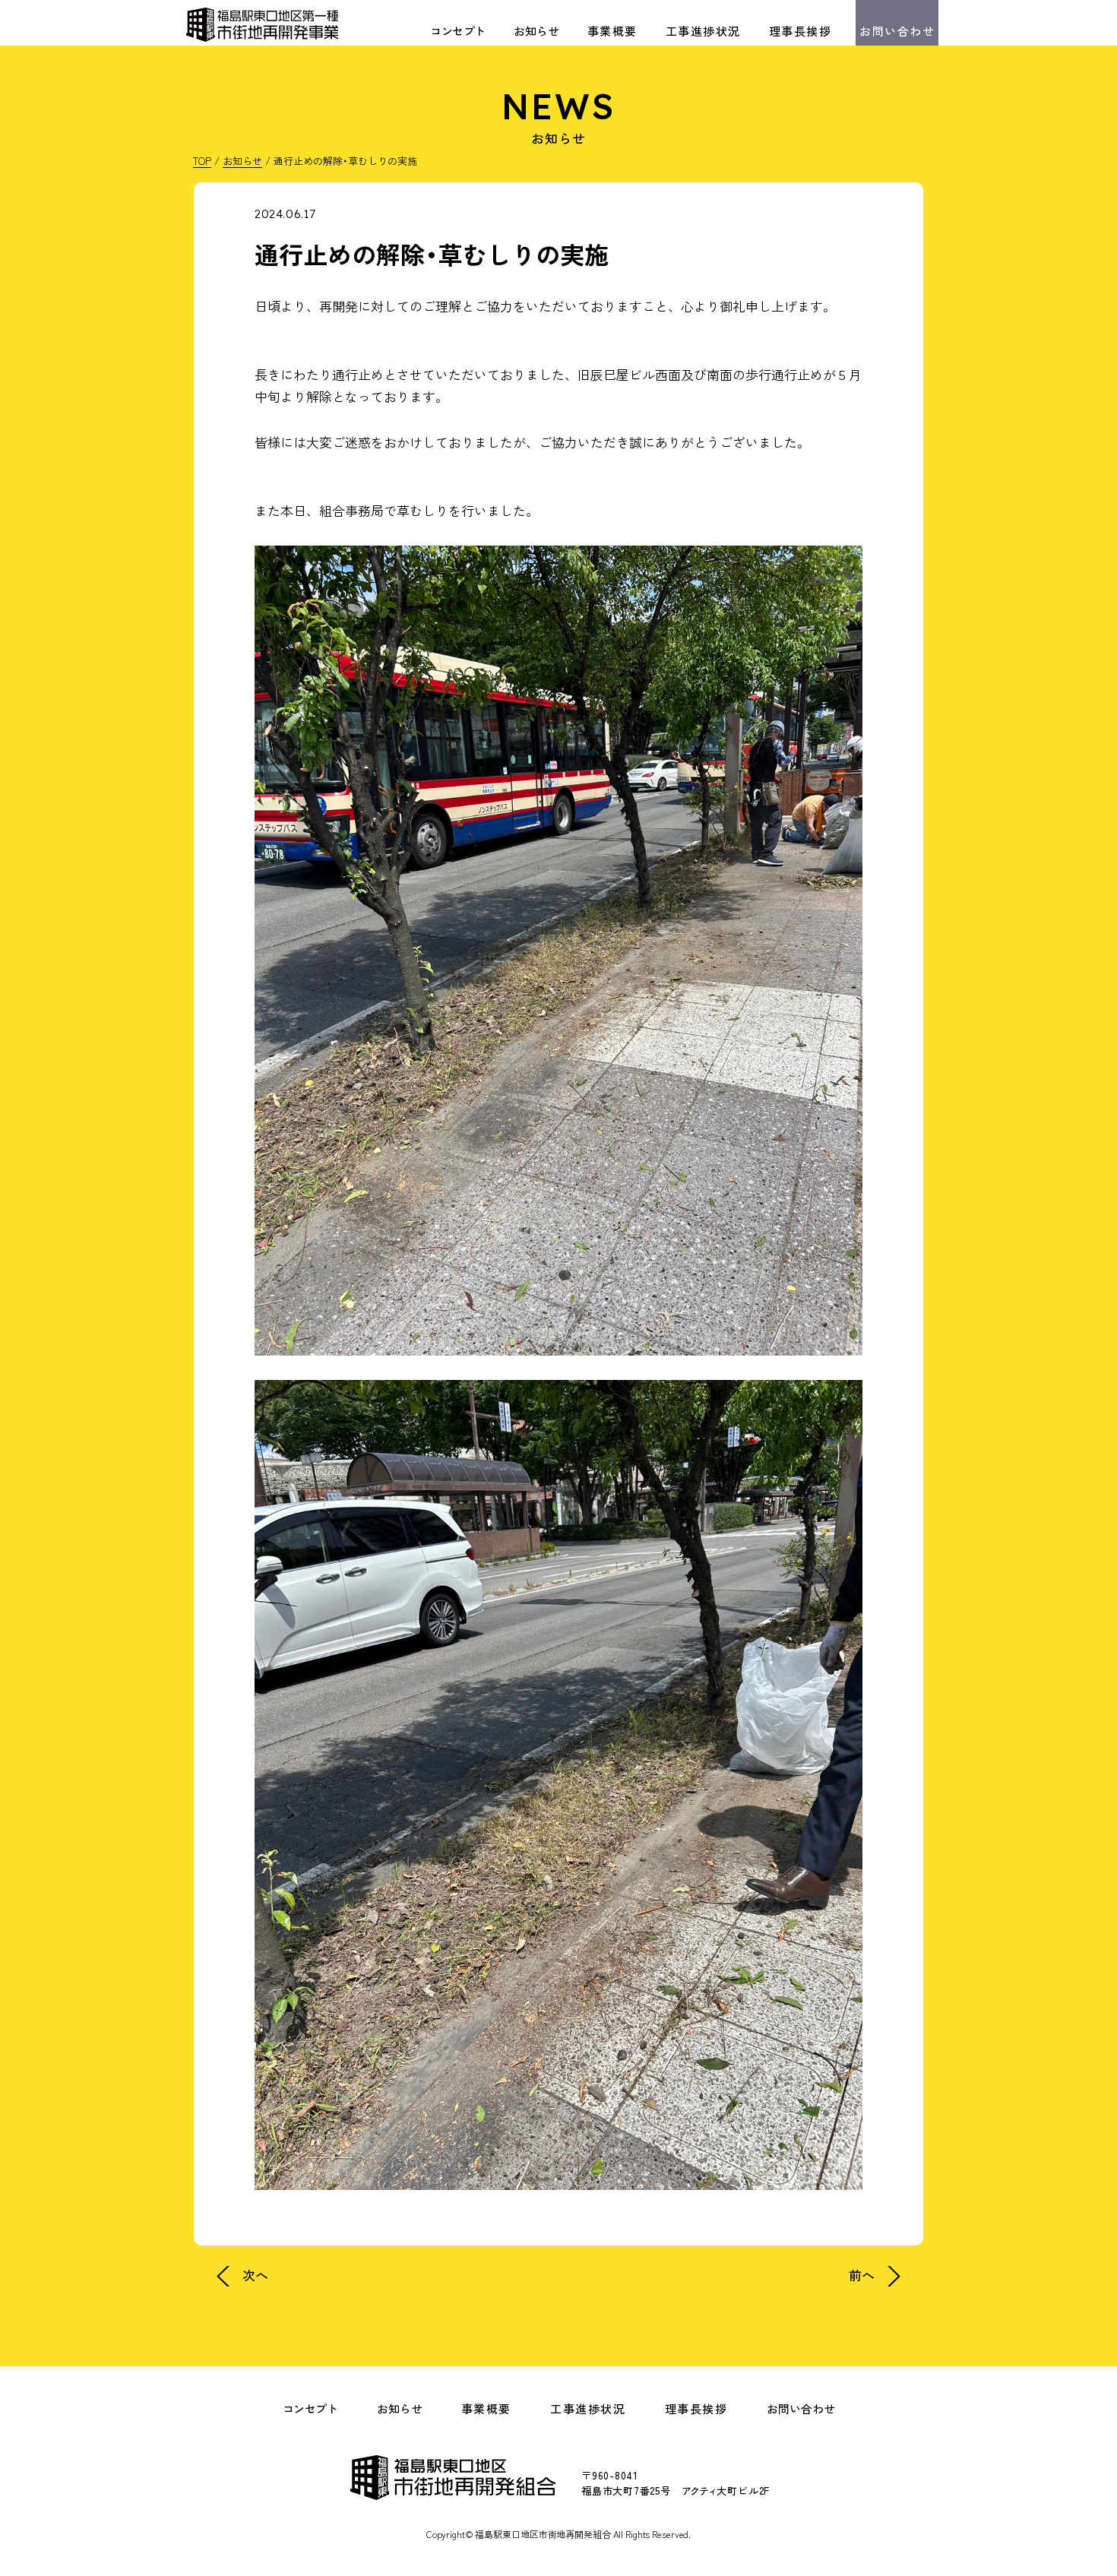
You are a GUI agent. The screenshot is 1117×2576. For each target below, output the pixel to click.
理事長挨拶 (801, 31)
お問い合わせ (897, 31)
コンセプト (457, 31)
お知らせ (536, 31)
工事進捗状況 (703, 31)
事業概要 (612, 31)
